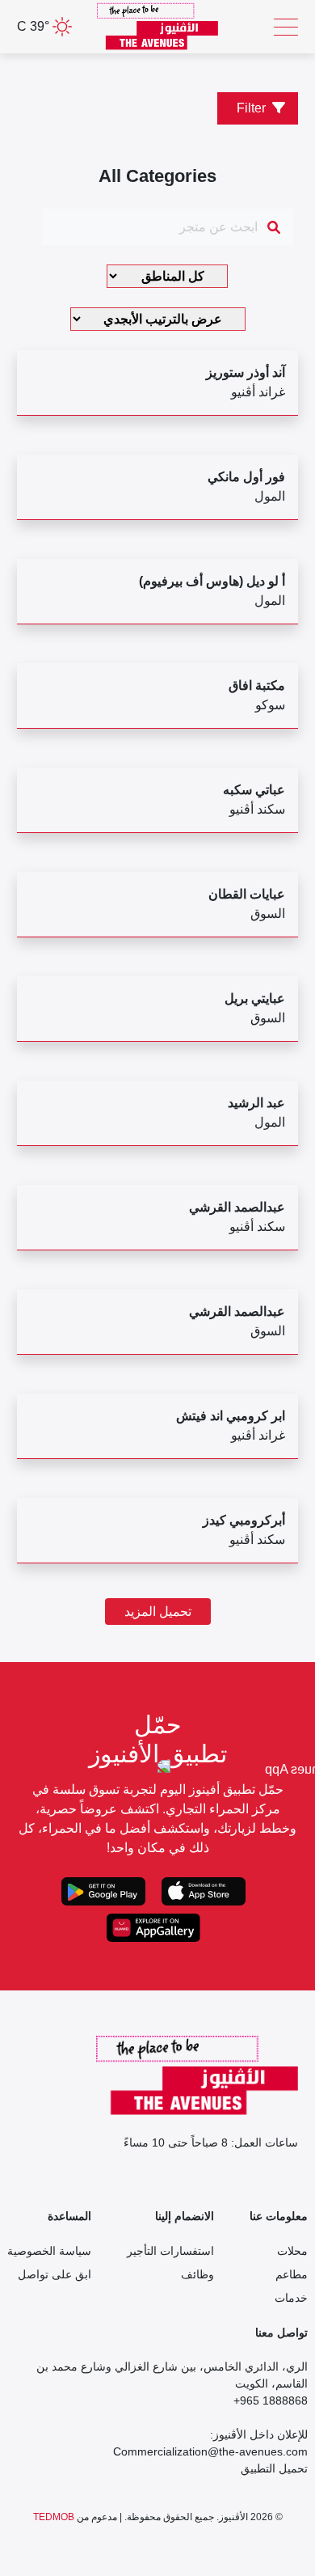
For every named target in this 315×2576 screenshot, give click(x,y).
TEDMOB (54, 2517)
